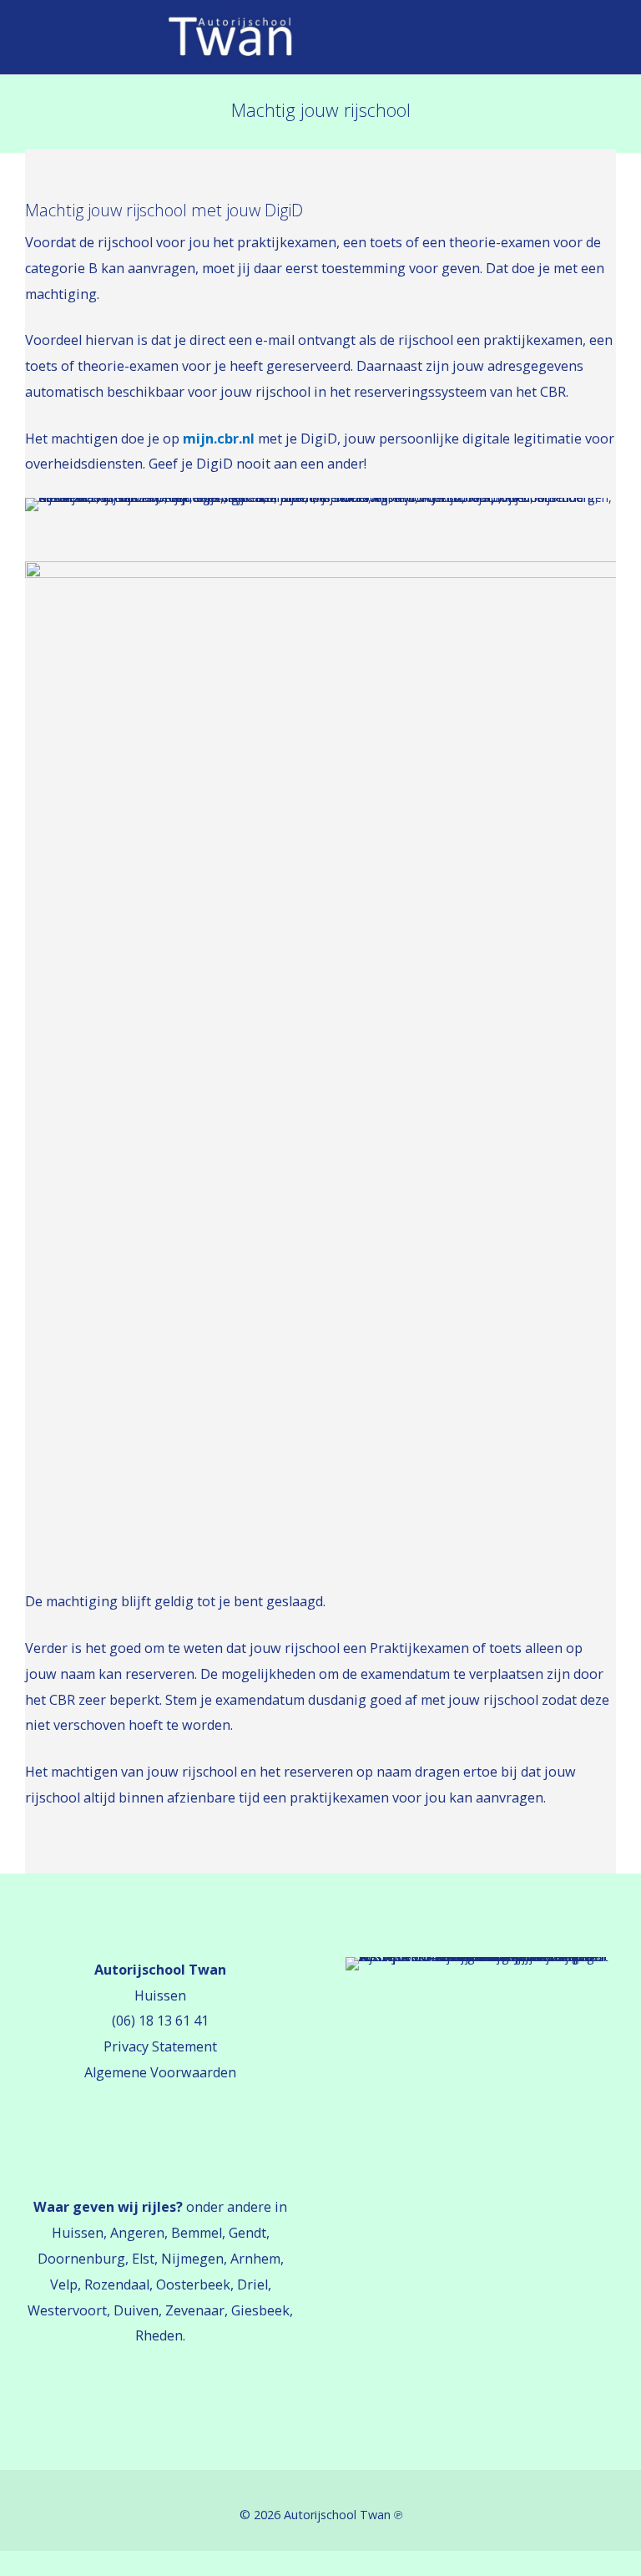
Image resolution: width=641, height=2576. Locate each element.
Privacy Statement (160, 2046)
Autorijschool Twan (337, 2515)
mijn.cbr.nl (219, 439)
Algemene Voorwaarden (160, 2072)
